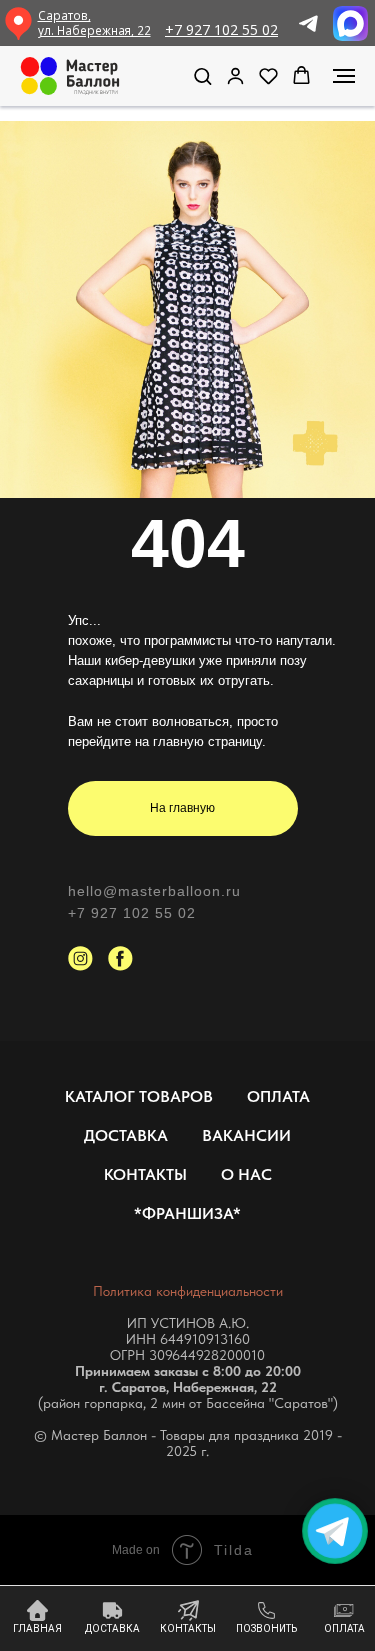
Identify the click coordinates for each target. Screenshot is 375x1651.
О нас (246, 1174)
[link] (235, 75)
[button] (202, 75)
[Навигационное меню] (344, 76)
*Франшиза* (187, 1213)
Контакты (145, 1174)
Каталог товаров (139, 1096)
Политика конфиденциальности (188, 1291)
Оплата (278, 1096)
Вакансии (246, 1135)
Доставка (126, 1135)
